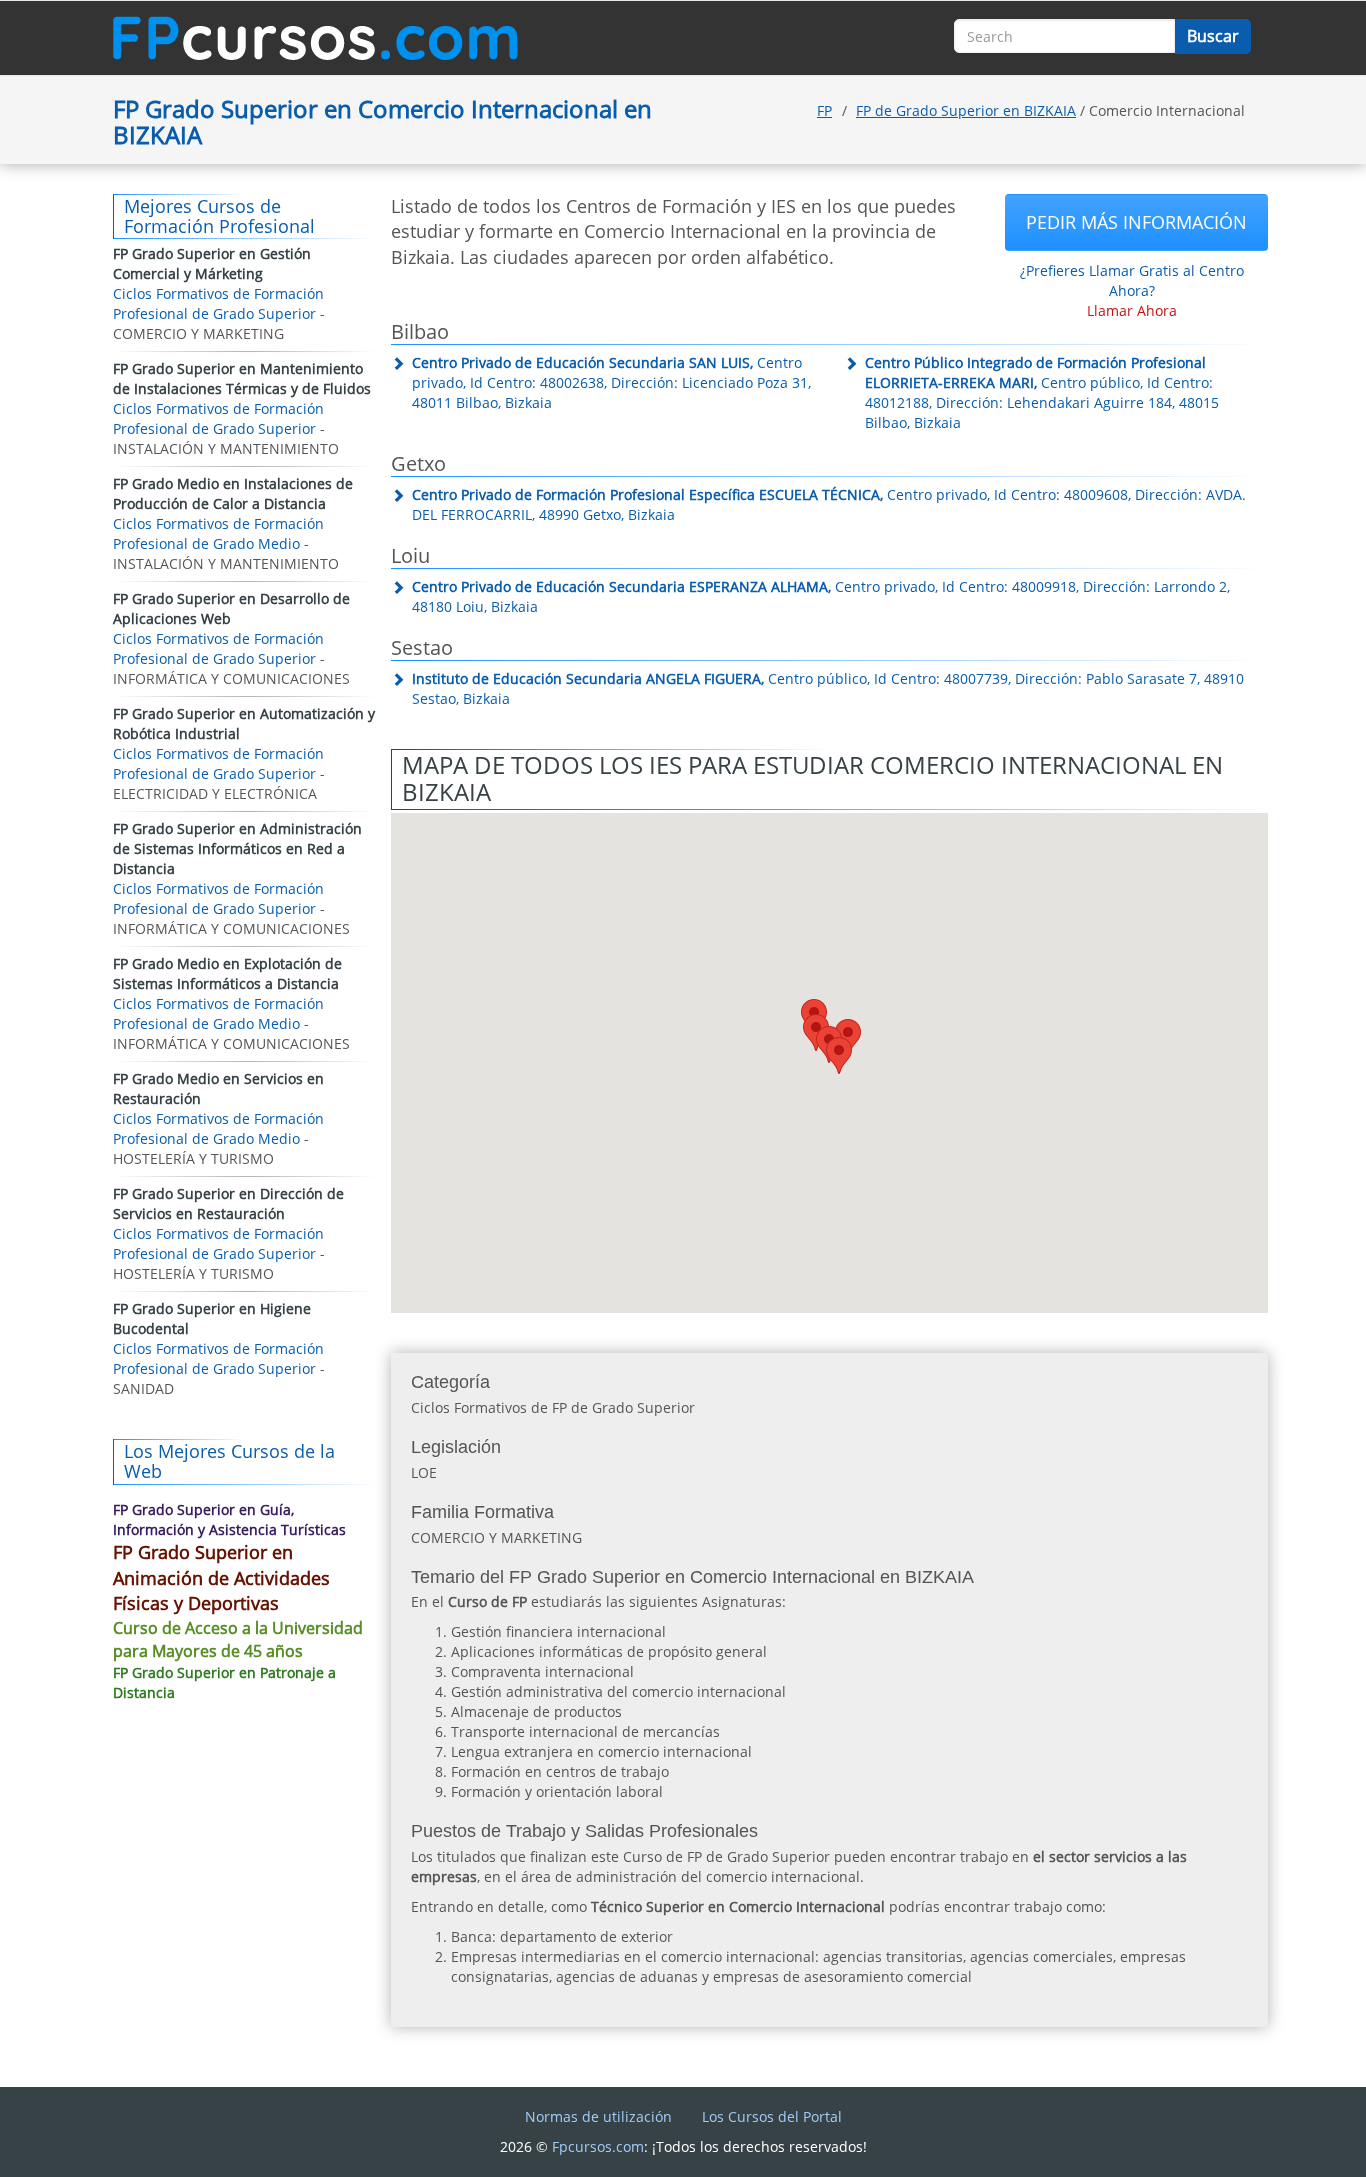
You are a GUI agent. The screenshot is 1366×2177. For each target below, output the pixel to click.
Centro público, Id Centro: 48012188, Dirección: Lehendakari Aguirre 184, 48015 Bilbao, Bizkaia (1042, 392)
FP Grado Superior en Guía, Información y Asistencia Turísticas (229, 1519)
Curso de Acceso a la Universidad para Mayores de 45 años (238, 1639)
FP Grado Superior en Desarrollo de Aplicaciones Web (231, 608)
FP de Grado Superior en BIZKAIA (966, 110)
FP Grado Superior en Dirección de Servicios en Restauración (228, 1203)
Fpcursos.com (598, 2146)
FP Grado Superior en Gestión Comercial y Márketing (212, 263)
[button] (839, 1055)
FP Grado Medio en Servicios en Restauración (218, 1088)
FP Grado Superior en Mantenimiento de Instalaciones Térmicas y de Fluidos (242, 378)
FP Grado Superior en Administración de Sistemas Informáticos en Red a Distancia (237, 848)
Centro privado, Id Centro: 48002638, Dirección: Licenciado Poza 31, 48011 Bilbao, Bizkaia (611, 382)
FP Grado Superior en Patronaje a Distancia (224, 1682)
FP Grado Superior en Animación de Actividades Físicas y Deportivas (221, 1577)
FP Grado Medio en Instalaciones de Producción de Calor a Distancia (233, 493)
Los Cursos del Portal (772, 2116)
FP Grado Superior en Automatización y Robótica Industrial (244, 723)
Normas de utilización (598, 2116)
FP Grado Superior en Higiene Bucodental (212, 1318)
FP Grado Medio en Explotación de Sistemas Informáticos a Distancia (227, 973)
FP (824, 110)
